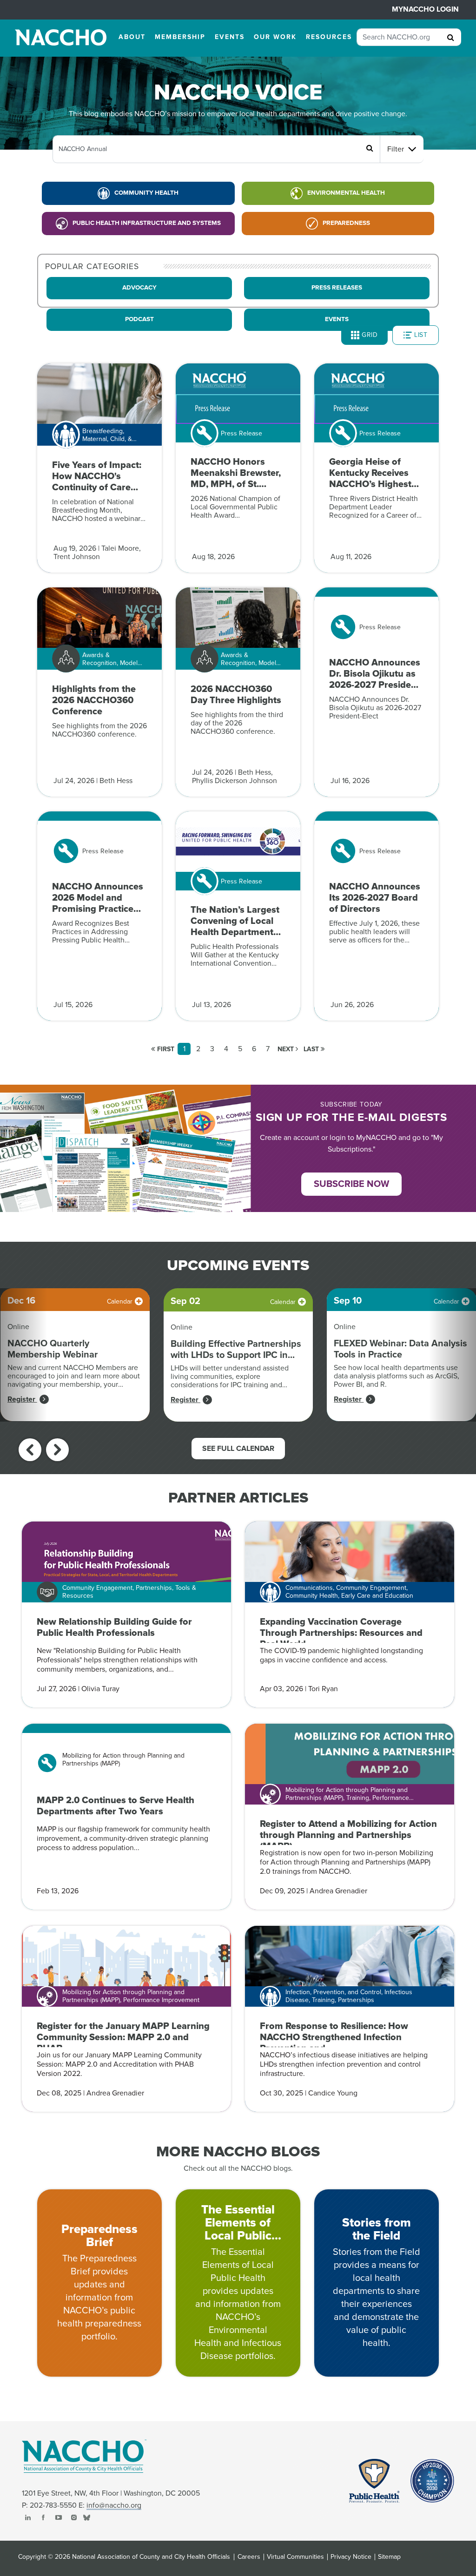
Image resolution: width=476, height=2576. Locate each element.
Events (337, 319)
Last (312, 1049)
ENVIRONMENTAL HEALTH (346, 193)
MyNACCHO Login (425, 9)
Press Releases (337, 288)
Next (287, 1049)
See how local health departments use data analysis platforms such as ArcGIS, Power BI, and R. (397, 1376)
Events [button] (230, 37)
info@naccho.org (114, 2505)
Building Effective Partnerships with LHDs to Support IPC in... (236, 1350)
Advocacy (139, 288)
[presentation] (30, 1450)
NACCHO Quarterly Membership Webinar (53, 1349)
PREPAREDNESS (346, 223)
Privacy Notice (351, 2557)
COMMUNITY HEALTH (146, 193)
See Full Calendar (238, 1449)
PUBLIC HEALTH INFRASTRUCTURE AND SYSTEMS (147, 223)
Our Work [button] (275, 37)
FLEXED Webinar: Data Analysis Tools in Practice (400, 1349)
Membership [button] (180, 37)
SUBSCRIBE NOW (351, 1184)
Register (22, 1399)
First (165, 1049)
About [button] (132, 37)
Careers (249, 2557)
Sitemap (389, 2557)
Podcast (139, 319)
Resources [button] (329, 37)
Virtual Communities (295, 2557)
